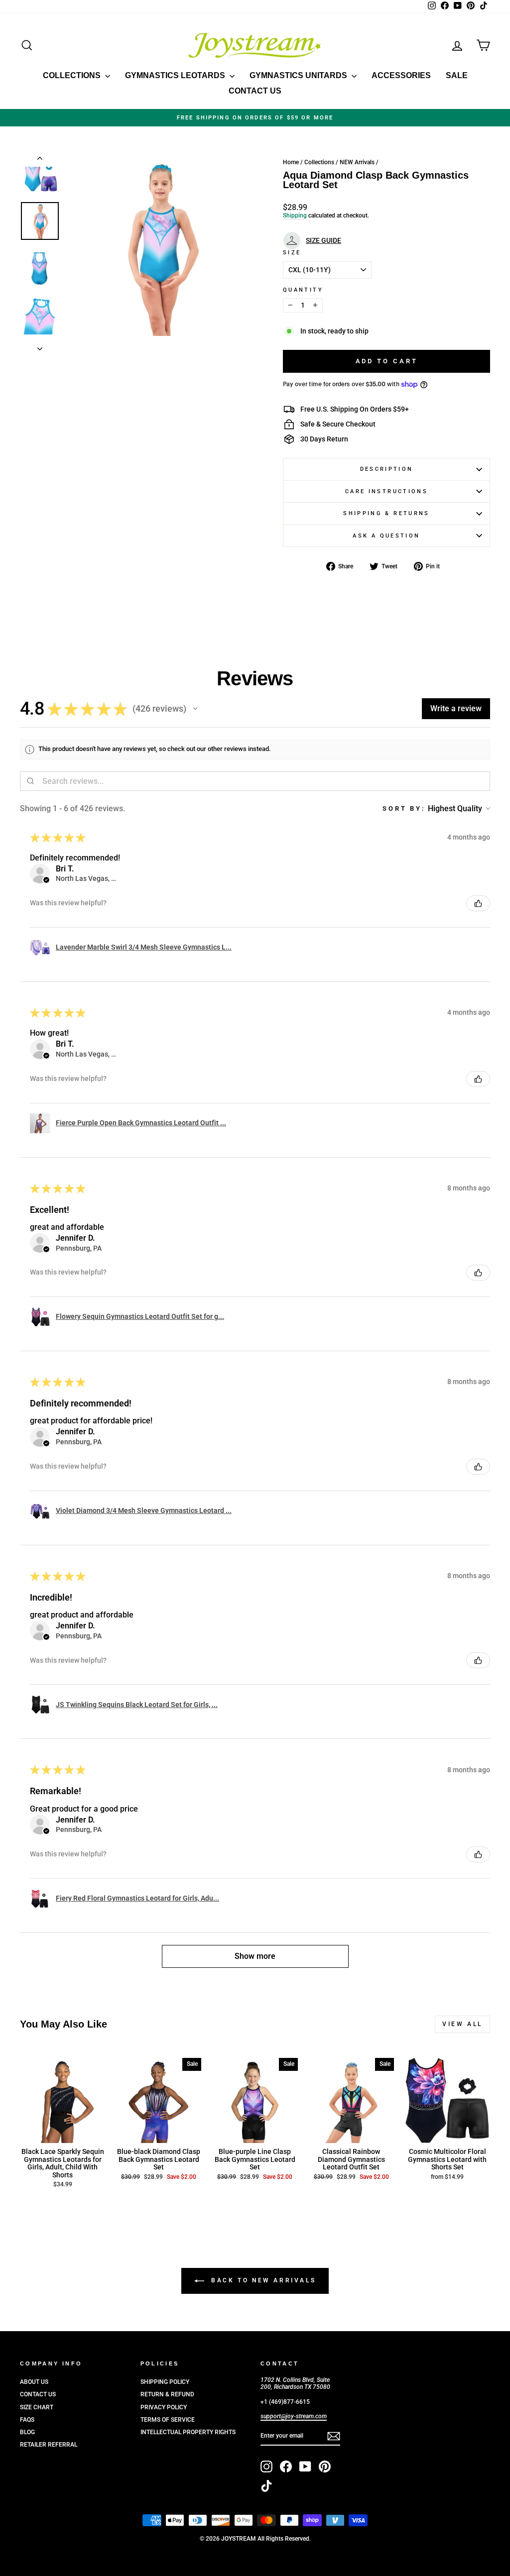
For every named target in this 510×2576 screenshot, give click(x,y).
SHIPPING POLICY (165, 2382)
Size (292, 253)
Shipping (295, 215)
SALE (457, 75)
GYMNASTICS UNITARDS (299, 75)
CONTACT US (255, 91)
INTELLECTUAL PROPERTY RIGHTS (188, 2432)
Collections (319, 162)
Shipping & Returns (386, 513)
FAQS (27, 2420)
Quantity (303, 290)
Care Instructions (386, 491)
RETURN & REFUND (167, 2394)
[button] (195, 709)
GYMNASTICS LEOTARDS (176, 75)
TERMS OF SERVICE (168, 2420)
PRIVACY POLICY (164, 2407)
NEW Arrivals (357, 162)
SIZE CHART (37, 2407)
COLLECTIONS (73, 75)
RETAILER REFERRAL (49, 2445)
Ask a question (386, 536)
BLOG (27, 2432)
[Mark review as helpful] (478, 903)
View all (462, 2024)
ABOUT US (34, 2382)
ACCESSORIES (401, 75)
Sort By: (404, 808)
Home (291, 162)
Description (387, 469)
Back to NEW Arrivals (262, 2280)
